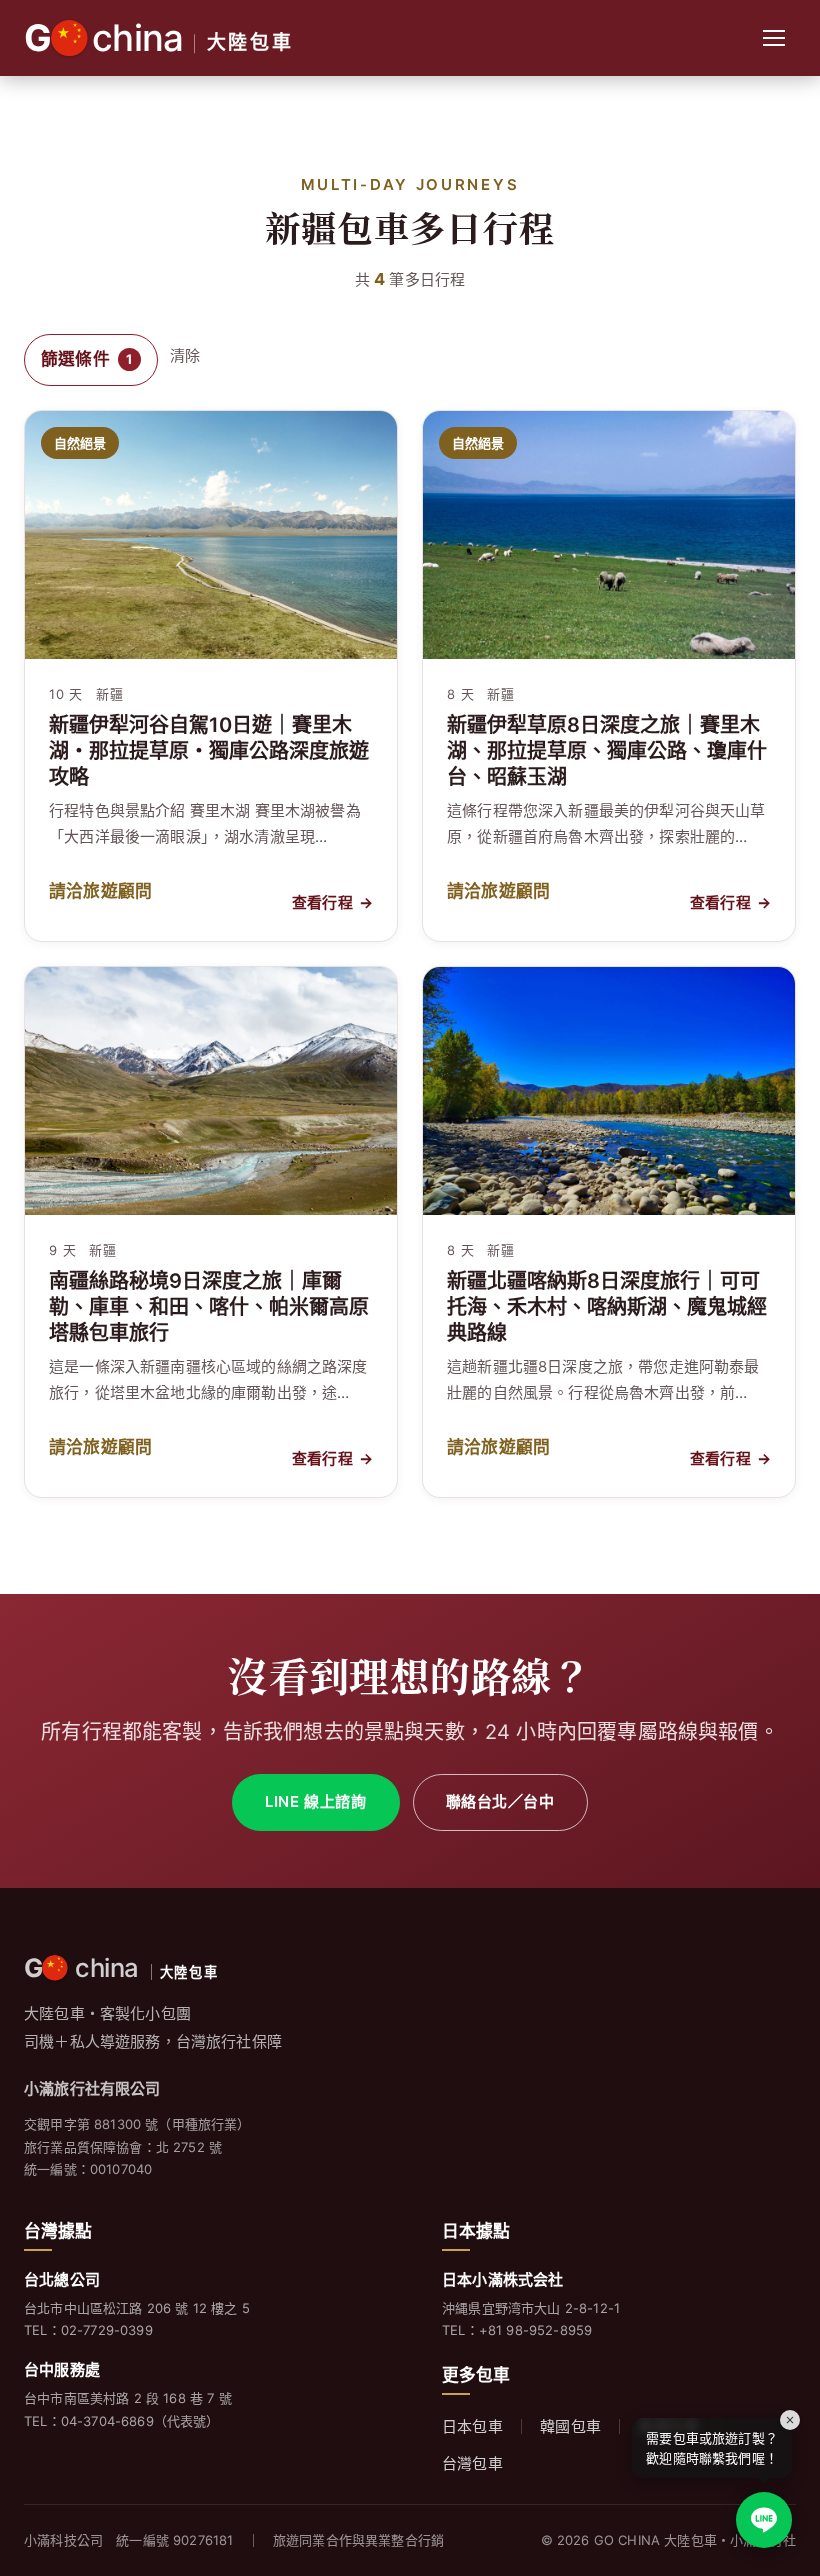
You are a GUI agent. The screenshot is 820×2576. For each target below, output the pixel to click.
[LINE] (764, 2520)
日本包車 (472, 2426)
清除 (185, 355)
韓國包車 (570, 2426)
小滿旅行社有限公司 (92, 2088)
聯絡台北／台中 (500, 1801)
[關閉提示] (790, 2420)
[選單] (774, 38)
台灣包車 (472, 2463)
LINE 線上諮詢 (315, 1801)
